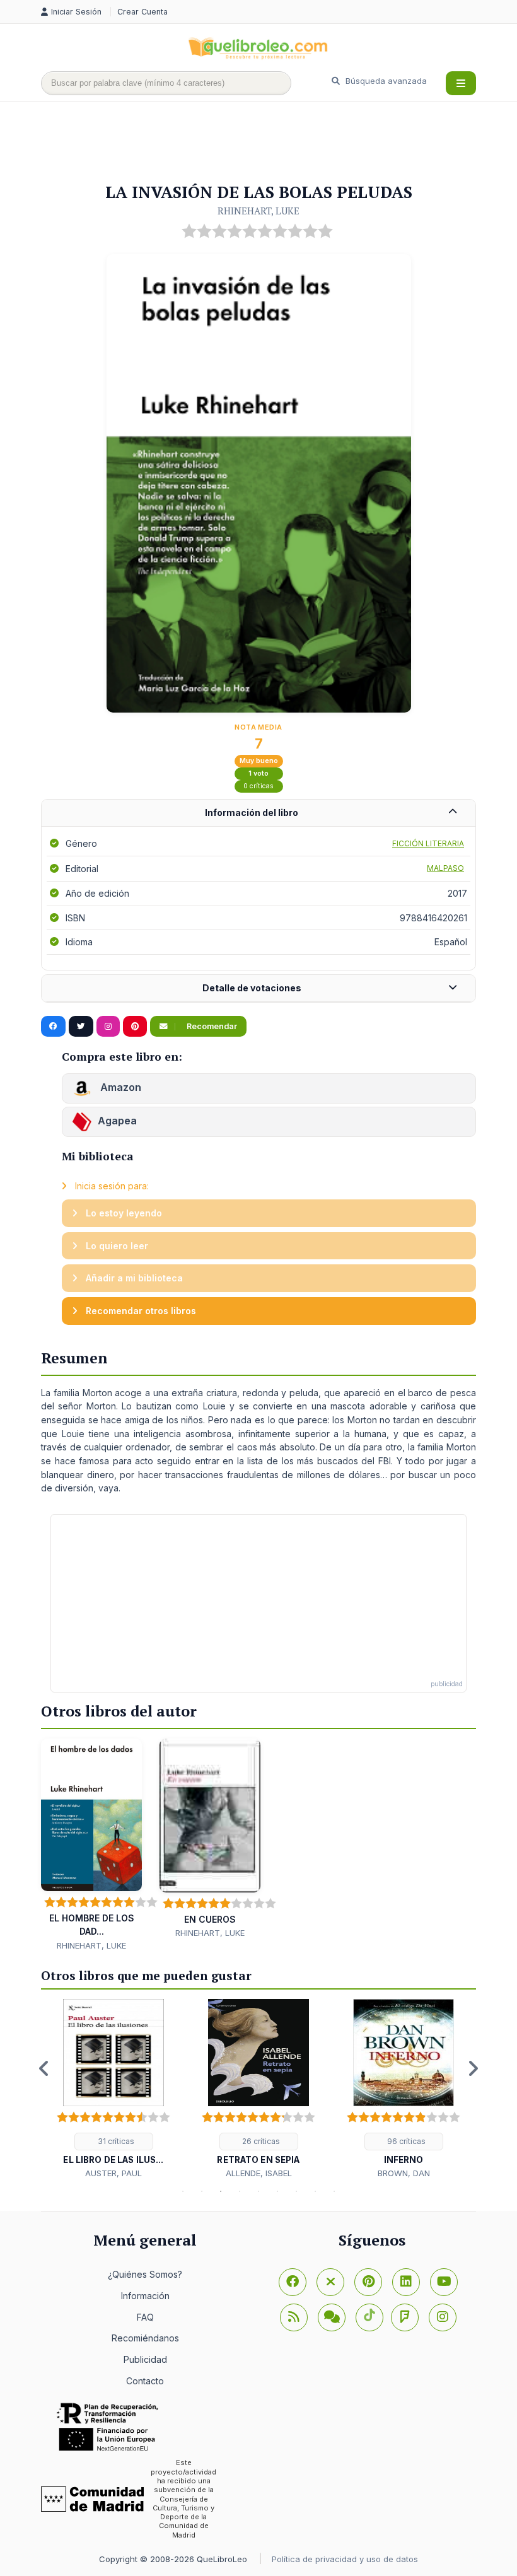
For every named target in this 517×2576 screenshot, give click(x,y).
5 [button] (258, 2191)
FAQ (145, 2317)
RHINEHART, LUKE (258, 211)
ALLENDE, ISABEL (259, 2173)
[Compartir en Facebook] (53, 1027)
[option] (113, 2089)
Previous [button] (44, 2068)
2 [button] (202, 2191)
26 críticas (260, 2141)
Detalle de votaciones (252, 988)
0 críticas (258, 786)
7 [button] (296, 2191)
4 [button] (240, 2191)
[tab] (258, 813)
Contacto (145, 2381)
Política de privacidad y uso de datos (345, 2559)
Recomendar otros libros (140, 1311)
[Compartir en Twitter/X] (81, 1027)
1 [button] (183, 2191)
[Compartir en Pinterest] (135, 1027)
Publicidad (145, 2359)
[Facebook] (293, 2282)
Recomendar (211, 1026)
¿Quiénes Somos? (145, 2274)
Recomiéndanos (145, 2338)
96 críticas (405, 2141)
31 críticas (115, 2141)
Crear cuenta (142, 12)
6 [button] (277, 2191)
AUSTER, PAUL (113, 2173)
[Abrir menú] (461, 83)
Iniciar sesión (78, 12)
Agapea (117, 1121)
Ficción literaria (428, 843)
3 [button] (221, 2191)
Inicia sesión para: (111, 1186)
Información (145, 2296)
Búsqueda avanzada (385, 81)
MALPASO (445, 868)
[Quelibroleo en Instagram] (108, 1027)
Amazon (119, 1088)
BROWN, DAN (404, 2173)
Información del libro (252, 813)
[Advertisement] (270, 143)
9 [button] (334, 2191)
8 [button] (315, 2191)
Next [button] (473, 2068)
